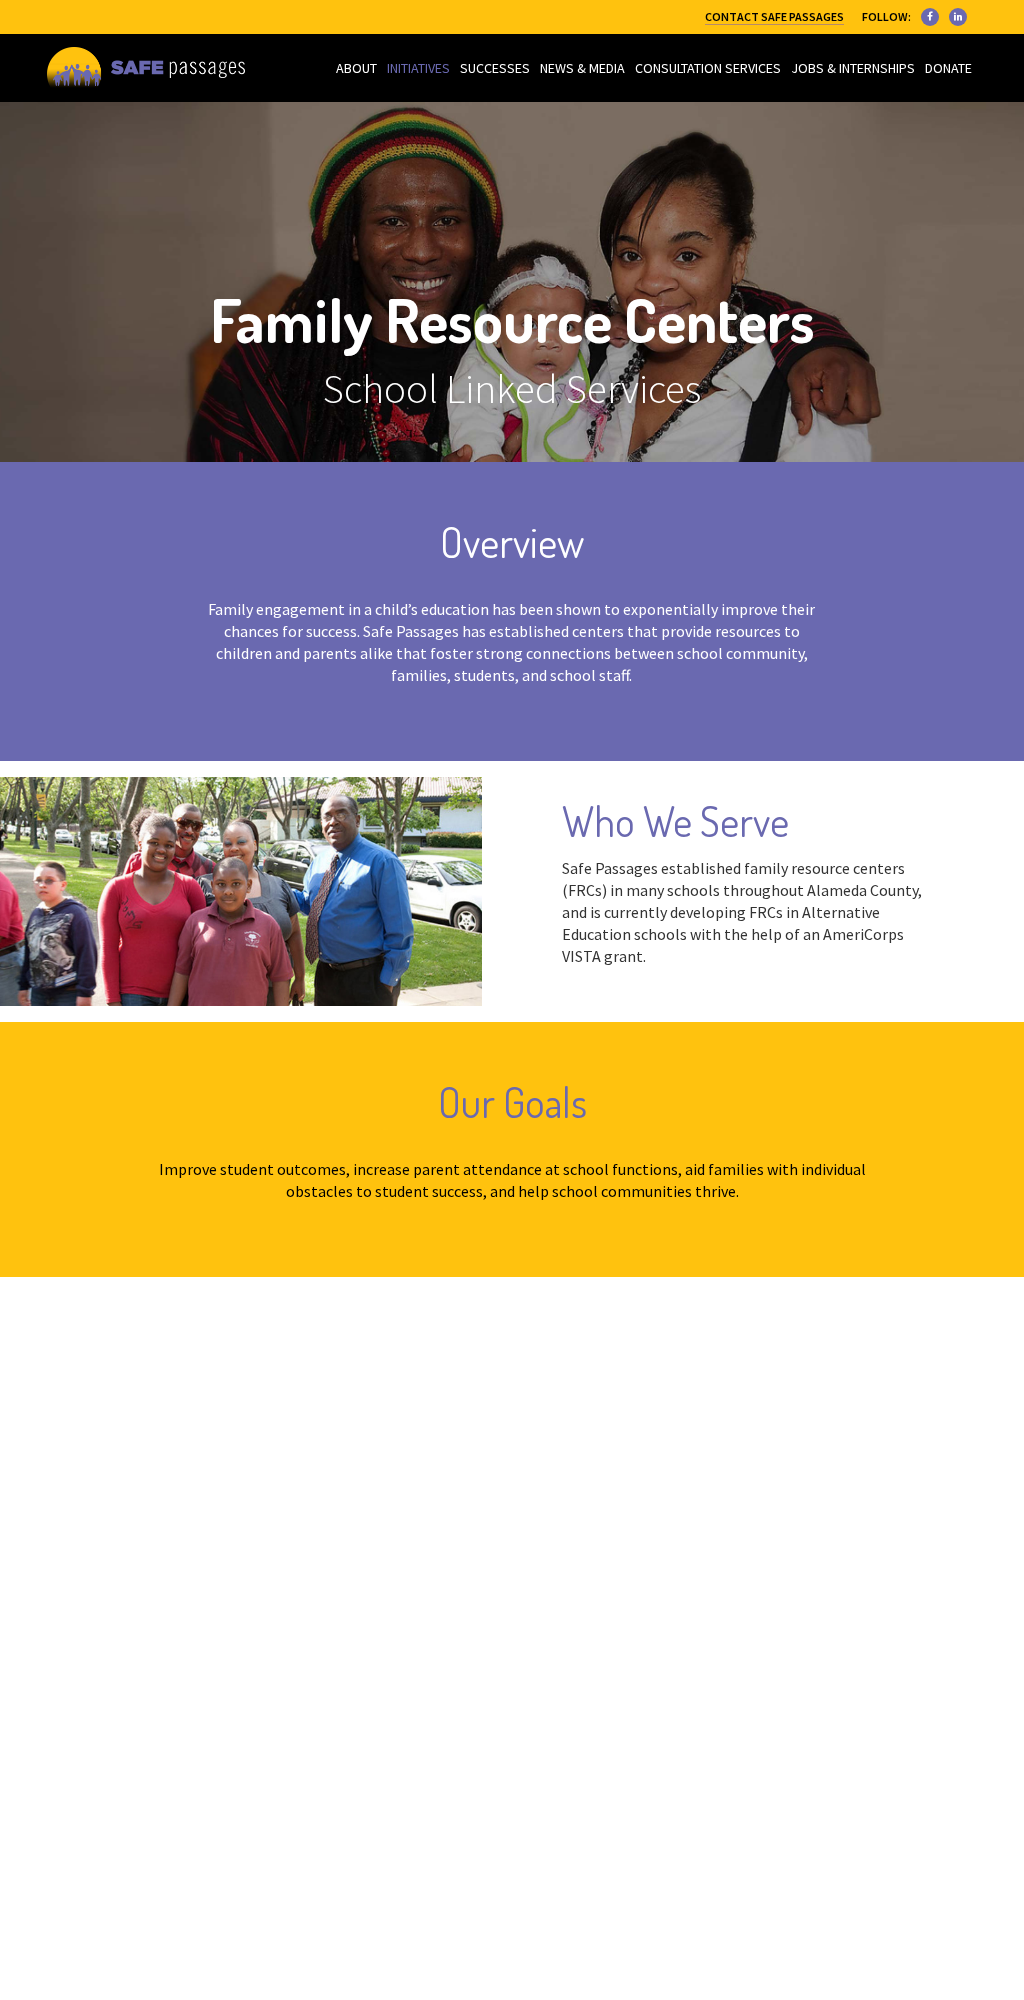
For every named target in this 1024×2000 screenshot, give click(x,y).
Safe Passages (146, 67)
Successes (495, 68)
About (356, 68)
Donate (948, 68)
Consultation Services (708, 68)
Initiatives (418, 68)
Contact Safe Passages (774, 16)
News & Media (582, 68)
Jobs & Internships (853, 68)
